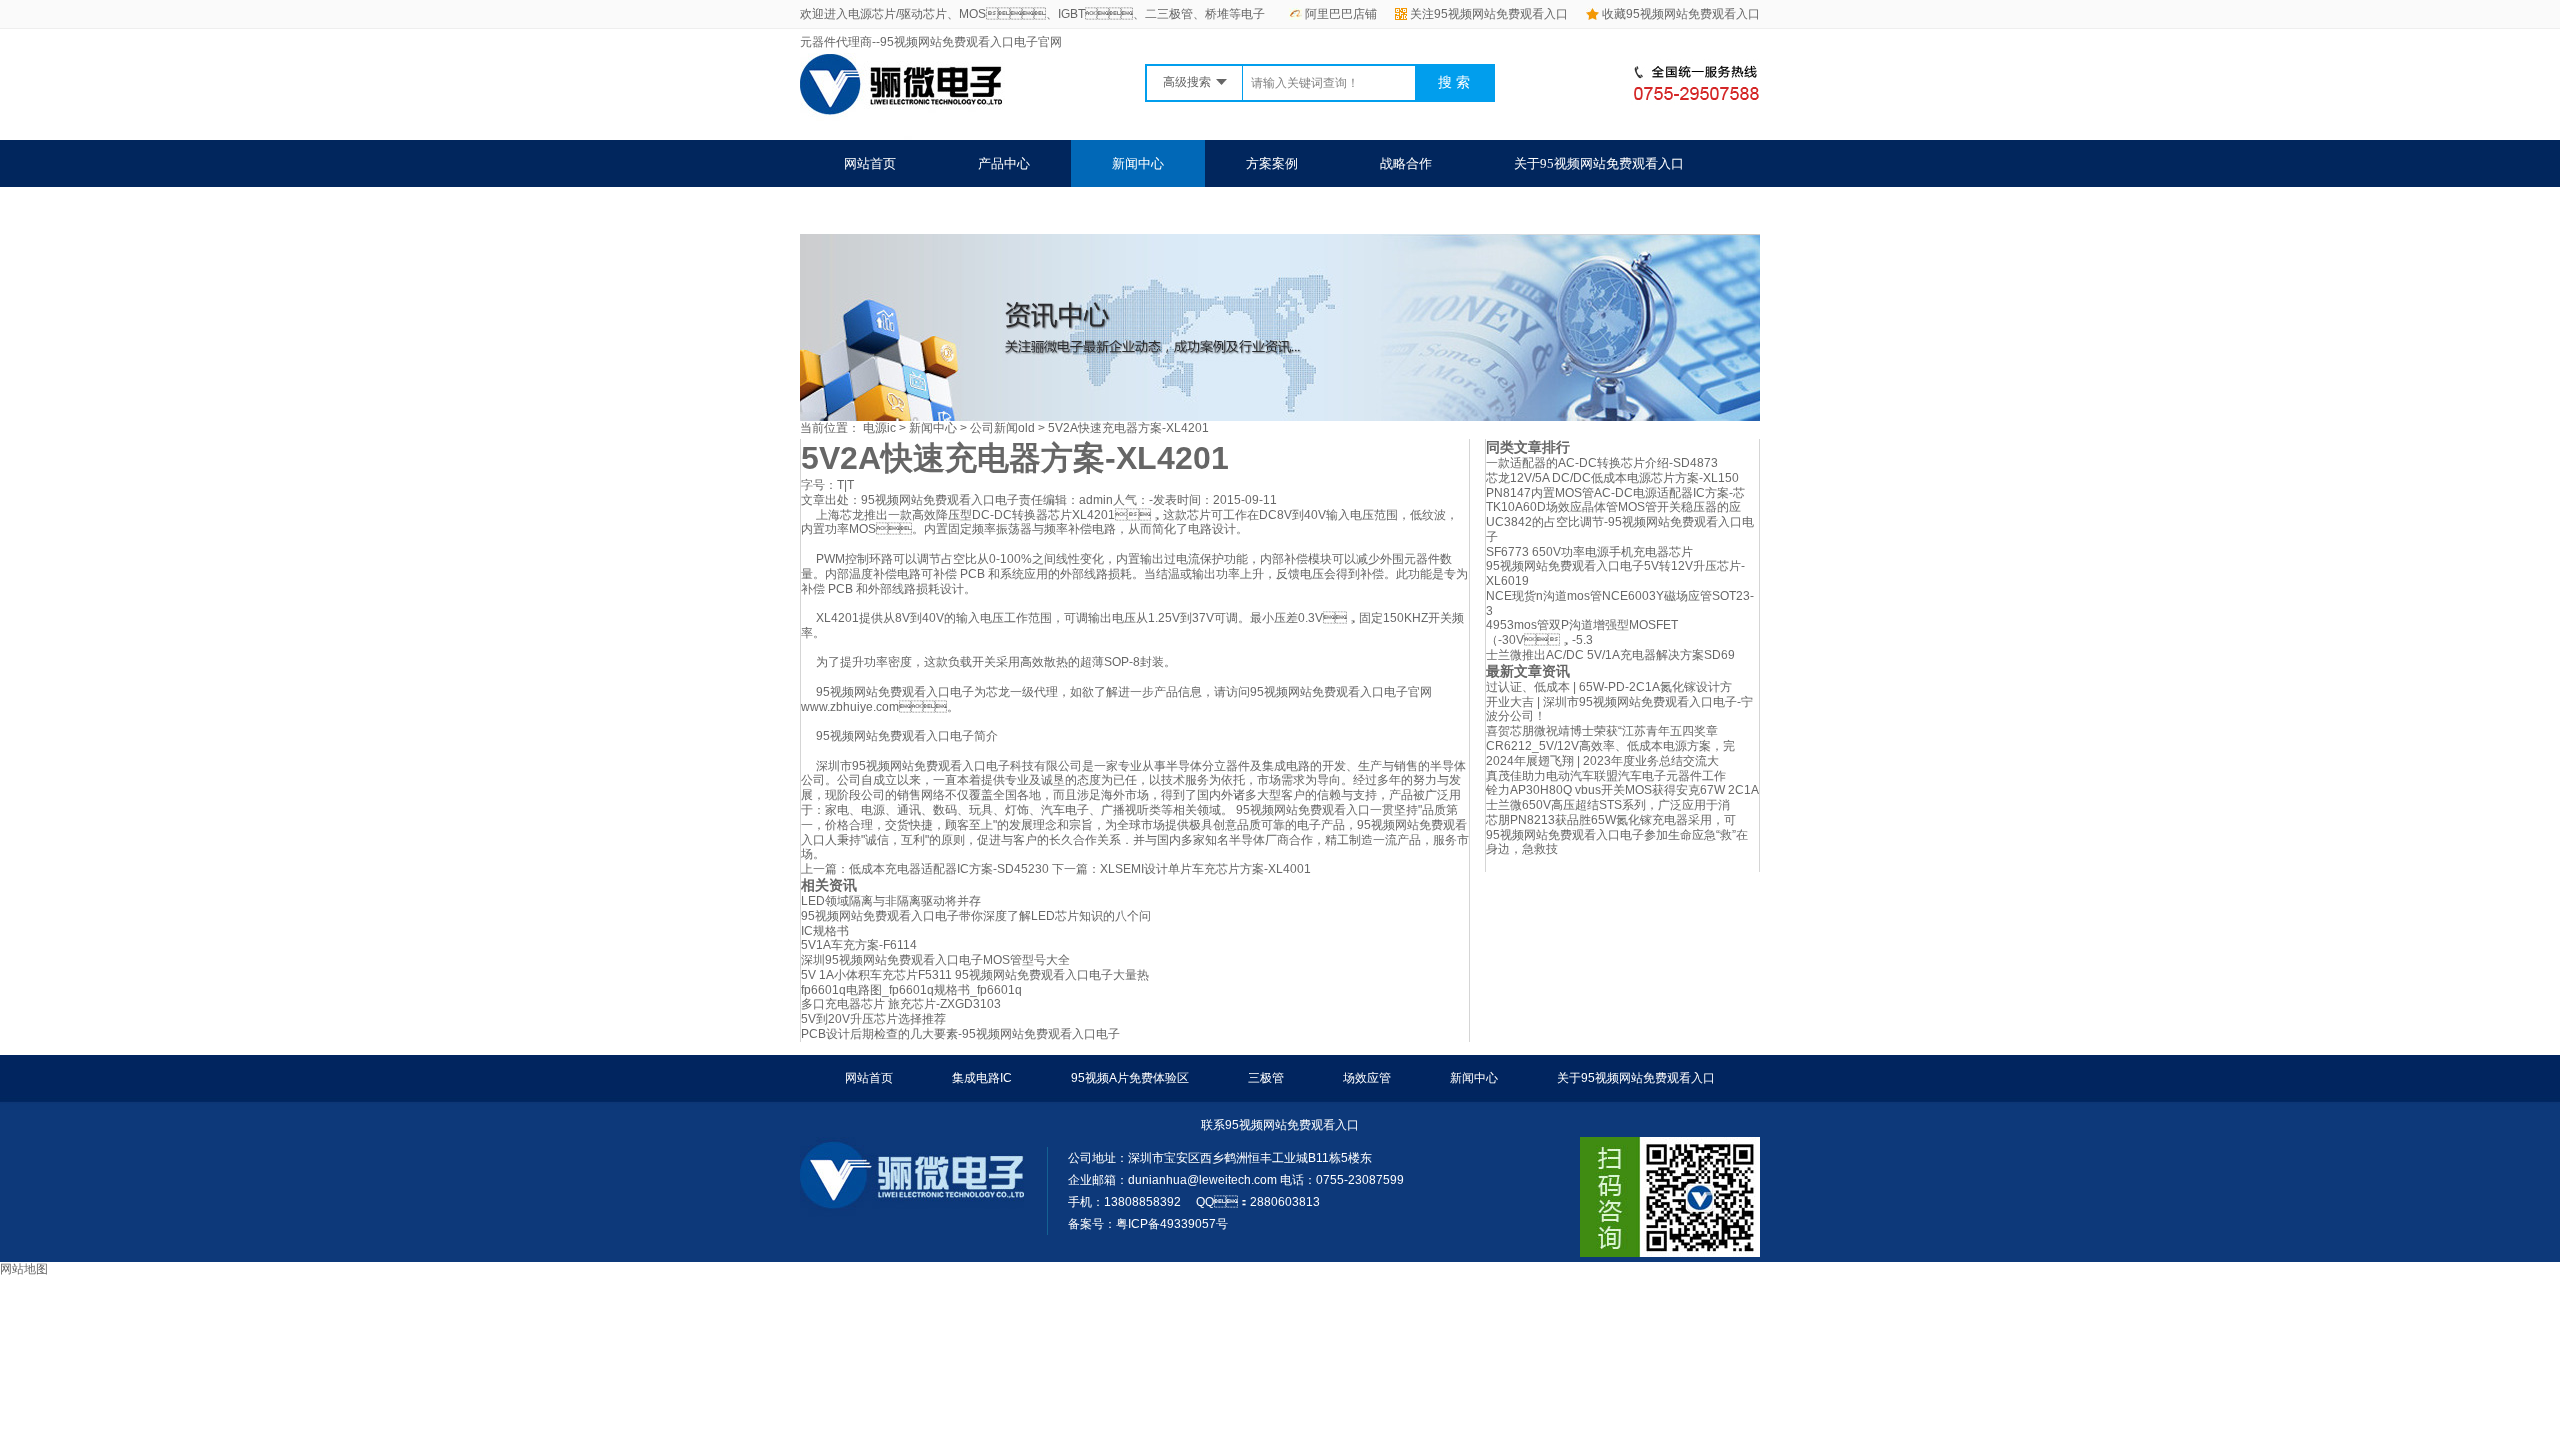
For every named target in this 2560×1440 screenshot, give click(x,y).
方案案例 (1272, 163)
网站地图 (24, 1269)
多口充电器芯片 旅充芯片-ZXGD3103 (901, 1004)
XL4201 (1093, 515)
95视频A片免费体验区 (1130, 1078)
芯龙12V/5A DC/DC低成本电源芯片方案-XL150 (1612, 478)
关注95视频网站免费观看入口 (1489, 14)
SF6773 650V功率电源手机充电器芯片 (1589, 552)
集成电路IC (982, 1078)
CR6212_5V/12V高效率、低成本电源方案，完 (1610, 746)
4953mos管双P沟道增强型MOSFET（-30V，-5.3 (1582, 632)
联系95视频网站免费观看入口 (929, 210)
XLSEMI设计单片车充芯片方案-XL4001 (1205, 869)
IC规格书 (825, 931)
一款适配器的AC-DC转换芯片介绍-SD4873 (1602, 463)
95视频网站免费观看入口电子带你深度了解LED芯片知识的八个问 (976, 916)
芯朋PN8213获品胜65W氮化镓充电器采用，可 (1611, 820)
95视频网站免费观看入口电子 (940, 500)
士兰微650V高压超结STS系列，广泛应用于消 (1608, 805)
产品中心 (1004, 163)
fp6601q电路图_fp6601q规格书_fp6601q (911, 990)
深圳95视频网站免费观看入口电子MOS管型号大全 (935, 960)
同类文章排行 (1528, 447)
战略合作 (1406, 163)
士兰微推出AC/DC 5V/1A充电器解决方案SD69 (1610, 655)
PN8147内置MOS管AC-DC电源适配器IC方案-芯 (1615, 493)
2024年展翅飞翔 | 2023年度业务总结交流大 (1602, 761)
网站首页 (870, 163)
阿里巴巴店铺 (1341, 14)
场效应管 (1367, 1078)
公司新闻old (1002, 428)
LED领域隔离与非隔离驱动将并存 (891, 901)
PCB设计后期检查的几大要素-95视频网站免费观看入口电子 (960, 1034)
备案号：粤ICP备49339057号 (1148, 1224)
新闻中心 (1138, 163)
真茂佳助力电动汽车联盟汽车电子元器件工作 (1606, 776)
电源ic (879, 428)
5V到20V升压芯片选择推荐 (873, 1019)
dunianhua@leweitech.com (1202, 1180)
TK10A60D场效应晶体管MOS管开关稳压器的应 (1613, 507)
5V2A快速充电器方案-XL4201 (1128, 428)
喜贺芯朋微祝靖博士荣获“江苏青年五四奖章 (1602, 731)
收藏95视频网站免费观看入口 (1681, 14)
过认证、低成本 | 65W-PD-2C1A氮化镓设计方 (1609, 687)
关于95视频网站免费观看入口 (1599, 163)
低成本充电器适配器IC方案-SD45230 (949, 869)
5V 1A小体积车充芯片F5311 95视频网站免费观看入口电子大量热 (975, 975)
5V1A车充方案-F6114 (859, 945)
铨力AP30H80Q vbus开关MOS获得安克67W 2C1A (1622, 790)
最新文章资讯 (1528, 671)
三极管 (1266, 1078)
